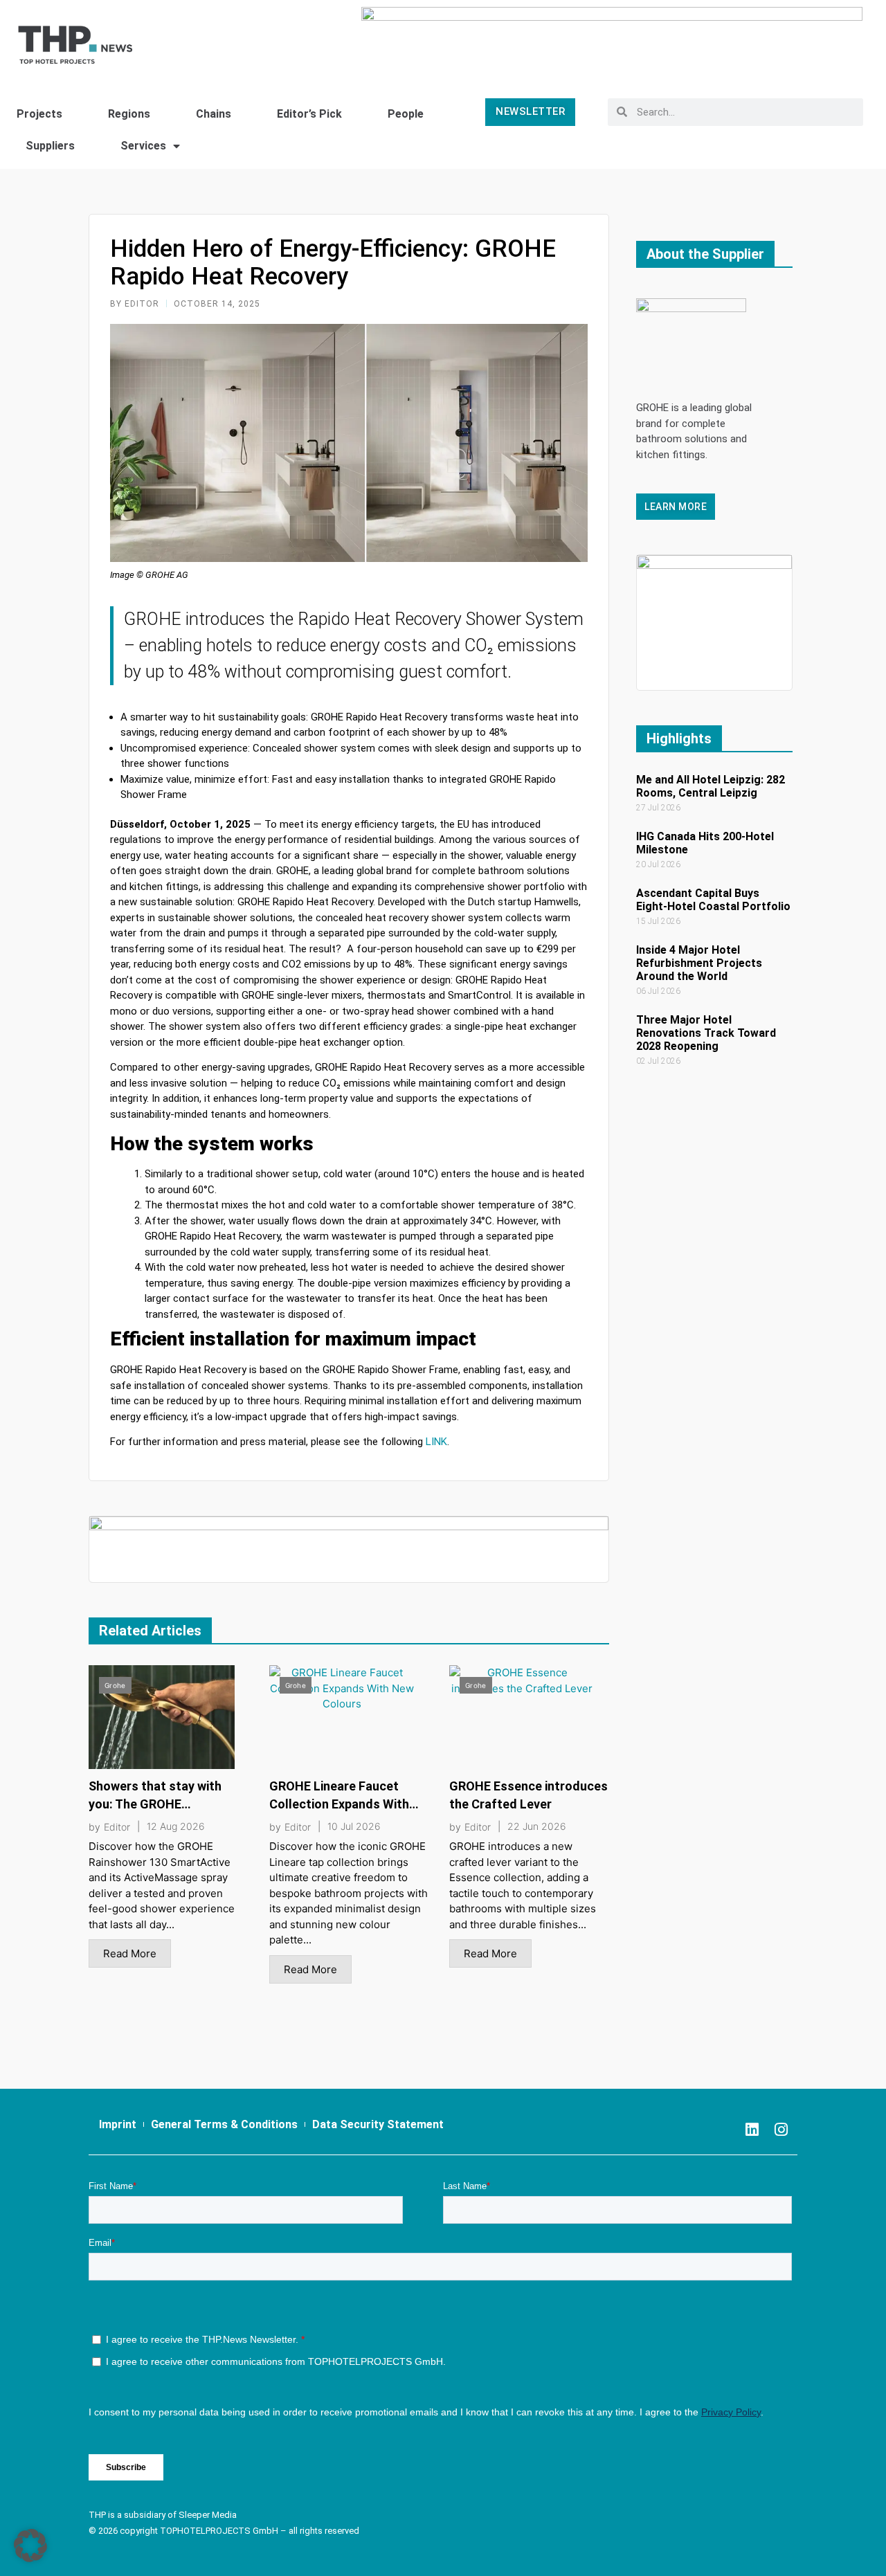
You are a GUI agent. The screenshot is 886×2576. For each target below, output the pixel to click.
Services (143, 146)
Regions (129, 114)
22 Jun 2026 (537, 1826)
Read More (130, 1953)
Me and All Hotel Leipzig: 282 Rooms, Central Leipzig (711, 786)
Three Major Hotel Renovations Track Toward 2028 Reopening (706, 1033)
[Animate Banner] (612, 38)
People (406, 114)
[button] (30, 2546)
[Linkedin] (752, 2130)
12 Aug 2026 (176, 1826)
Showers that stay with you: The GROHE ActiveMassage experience (166, 1804)
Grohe (115, 1685)
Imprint (118, 2124)
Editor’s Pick (309, 114)
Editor (117, 1827)
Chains (214, 114)
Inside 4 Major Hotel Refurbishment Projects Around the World (699, 963)
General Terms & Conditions (224, 2124)
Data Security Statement (378, 2124)
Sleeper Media (208, 2515)
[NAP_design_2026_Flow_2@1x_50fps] (714, 621)
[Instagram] (781, 2130)
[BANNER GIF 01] (349, 1549)
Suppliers (50, 146)
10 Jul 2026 (354, 1826)
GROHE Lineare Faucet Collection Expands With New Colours (339, 1804)
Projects (39, 114)
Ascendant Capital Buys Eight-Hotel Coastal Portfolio (713, 900)
